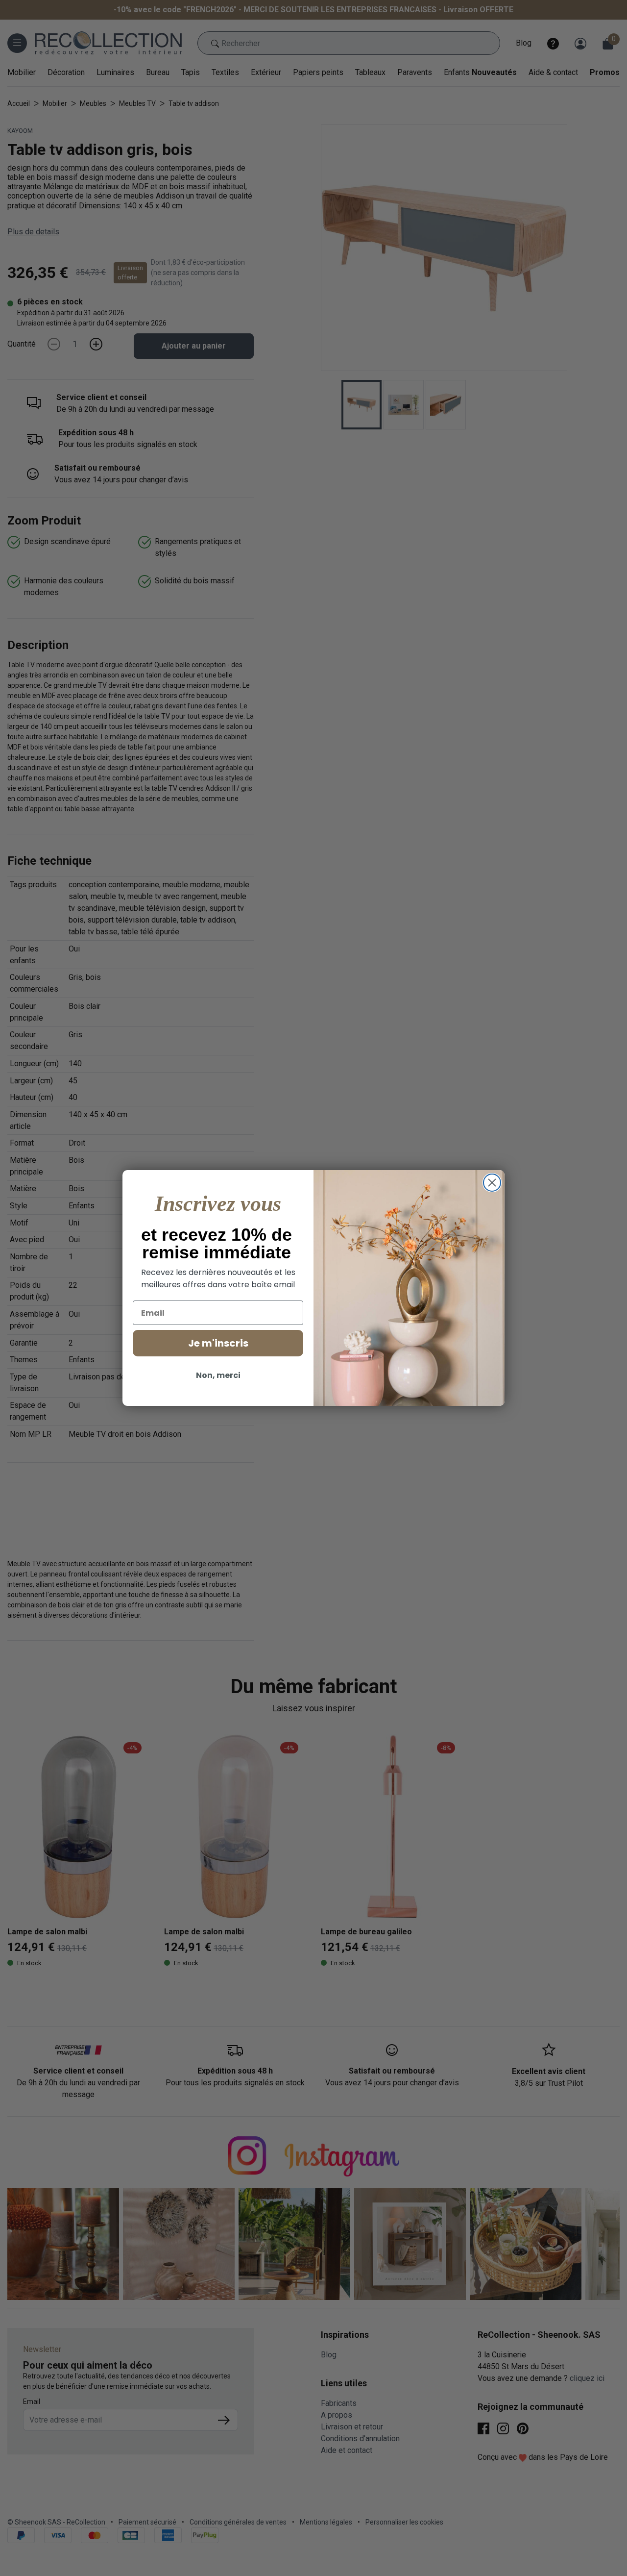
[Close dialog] (492, 1183)
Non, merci (218, 1375)
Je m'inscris (218, 1343)
